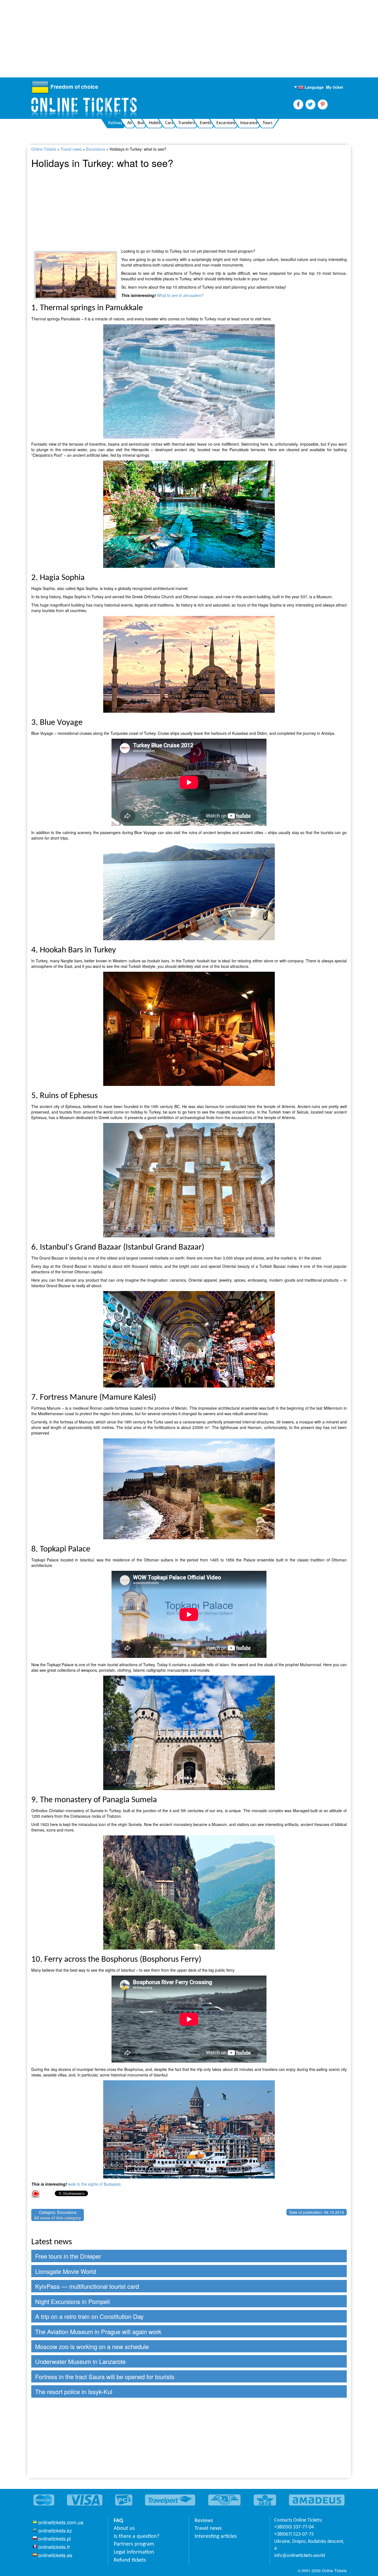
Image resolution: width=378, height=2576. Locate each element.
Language (311, 87)
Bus (141, 123)
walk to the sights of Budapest (94, 2184)
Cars (169, 123)
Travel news (71, 149)
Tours (267, 123)
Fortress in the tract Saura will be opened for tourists (105, 2377)
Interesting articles (216, 2536)
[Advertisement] (166, 39)
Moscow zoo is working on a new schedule (92, 2346)
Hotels (155, 123)
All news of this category (58, 2218)
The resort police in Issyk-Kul (74, 2391)
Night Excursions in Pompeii (73, 2301)
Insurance (249, 123)
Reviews (204, 2521)
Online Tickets (44, 149)
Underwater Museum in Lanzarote (80, 2361)
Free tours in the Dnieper (68, 2256)
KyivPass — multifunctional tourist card (87, 2286)
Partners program (134, 2544)
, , (309, 2545)
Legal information (134, 2552)
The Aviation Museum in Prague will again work (98, 2331)
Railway (115, 123)
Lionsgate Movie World (66, 2271)
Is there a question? (137, 2536)
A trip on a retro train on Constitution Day (89, 2316)
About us (124, 2528)
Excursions (226, 123)
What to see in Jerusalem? (180, 295)
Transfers (187, 123)
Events (206, 123)
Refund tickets (130, 2560)
